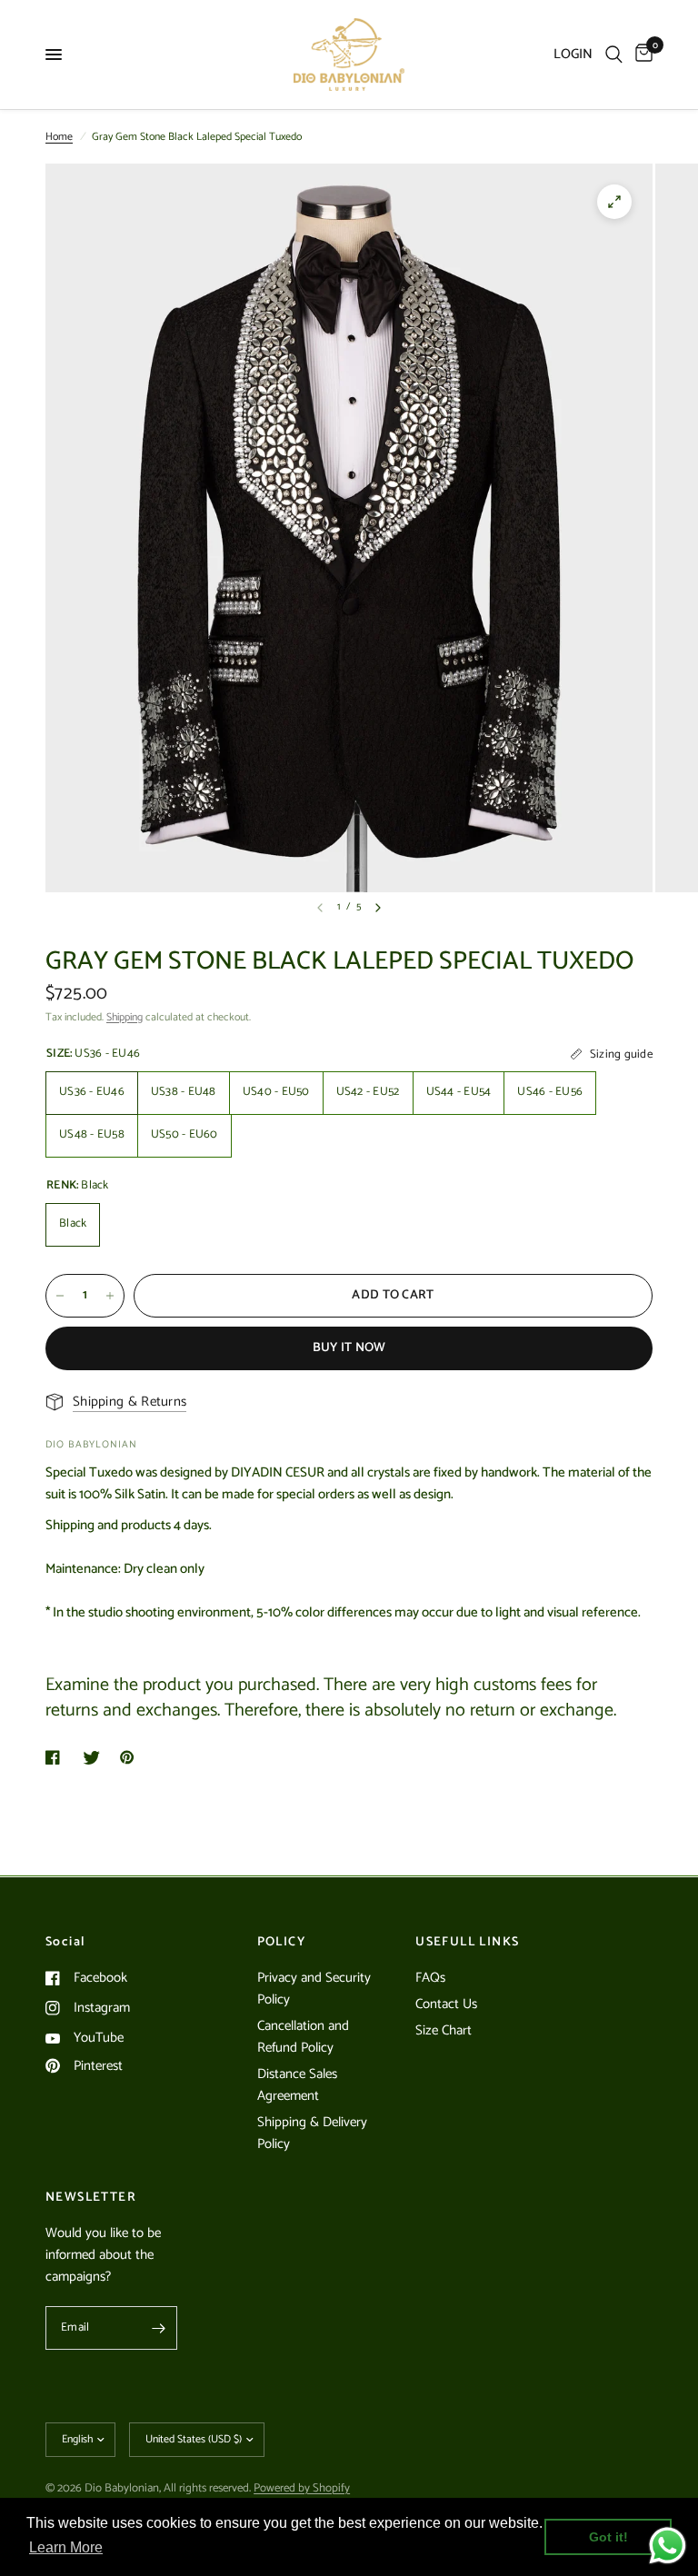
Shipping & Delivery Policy (312, 2133)
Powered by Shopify (302, 2488)
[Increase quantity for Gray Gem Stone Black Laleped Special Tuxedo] (110, 1296)
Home (59, 137)
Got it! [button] (608, 2537)
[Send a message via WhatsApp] (668, 2546)
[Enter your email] (159, 2328)
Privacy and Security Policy (314, 1989)
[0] (641, 55)
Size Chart (444, 2030)
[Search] (614, 55)
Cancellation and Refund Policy (303, 2037)
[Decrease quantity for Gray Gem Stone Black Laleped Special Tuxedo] (60, 1296)
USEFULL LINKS (467, 1943)
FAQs (430, 1978)
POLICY (281, 1943)
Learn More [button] (66, 2547)
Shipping (125, 1017)
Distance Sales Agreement (297, 2085)
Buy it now (349, 1348)
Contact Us (446, 2004)
